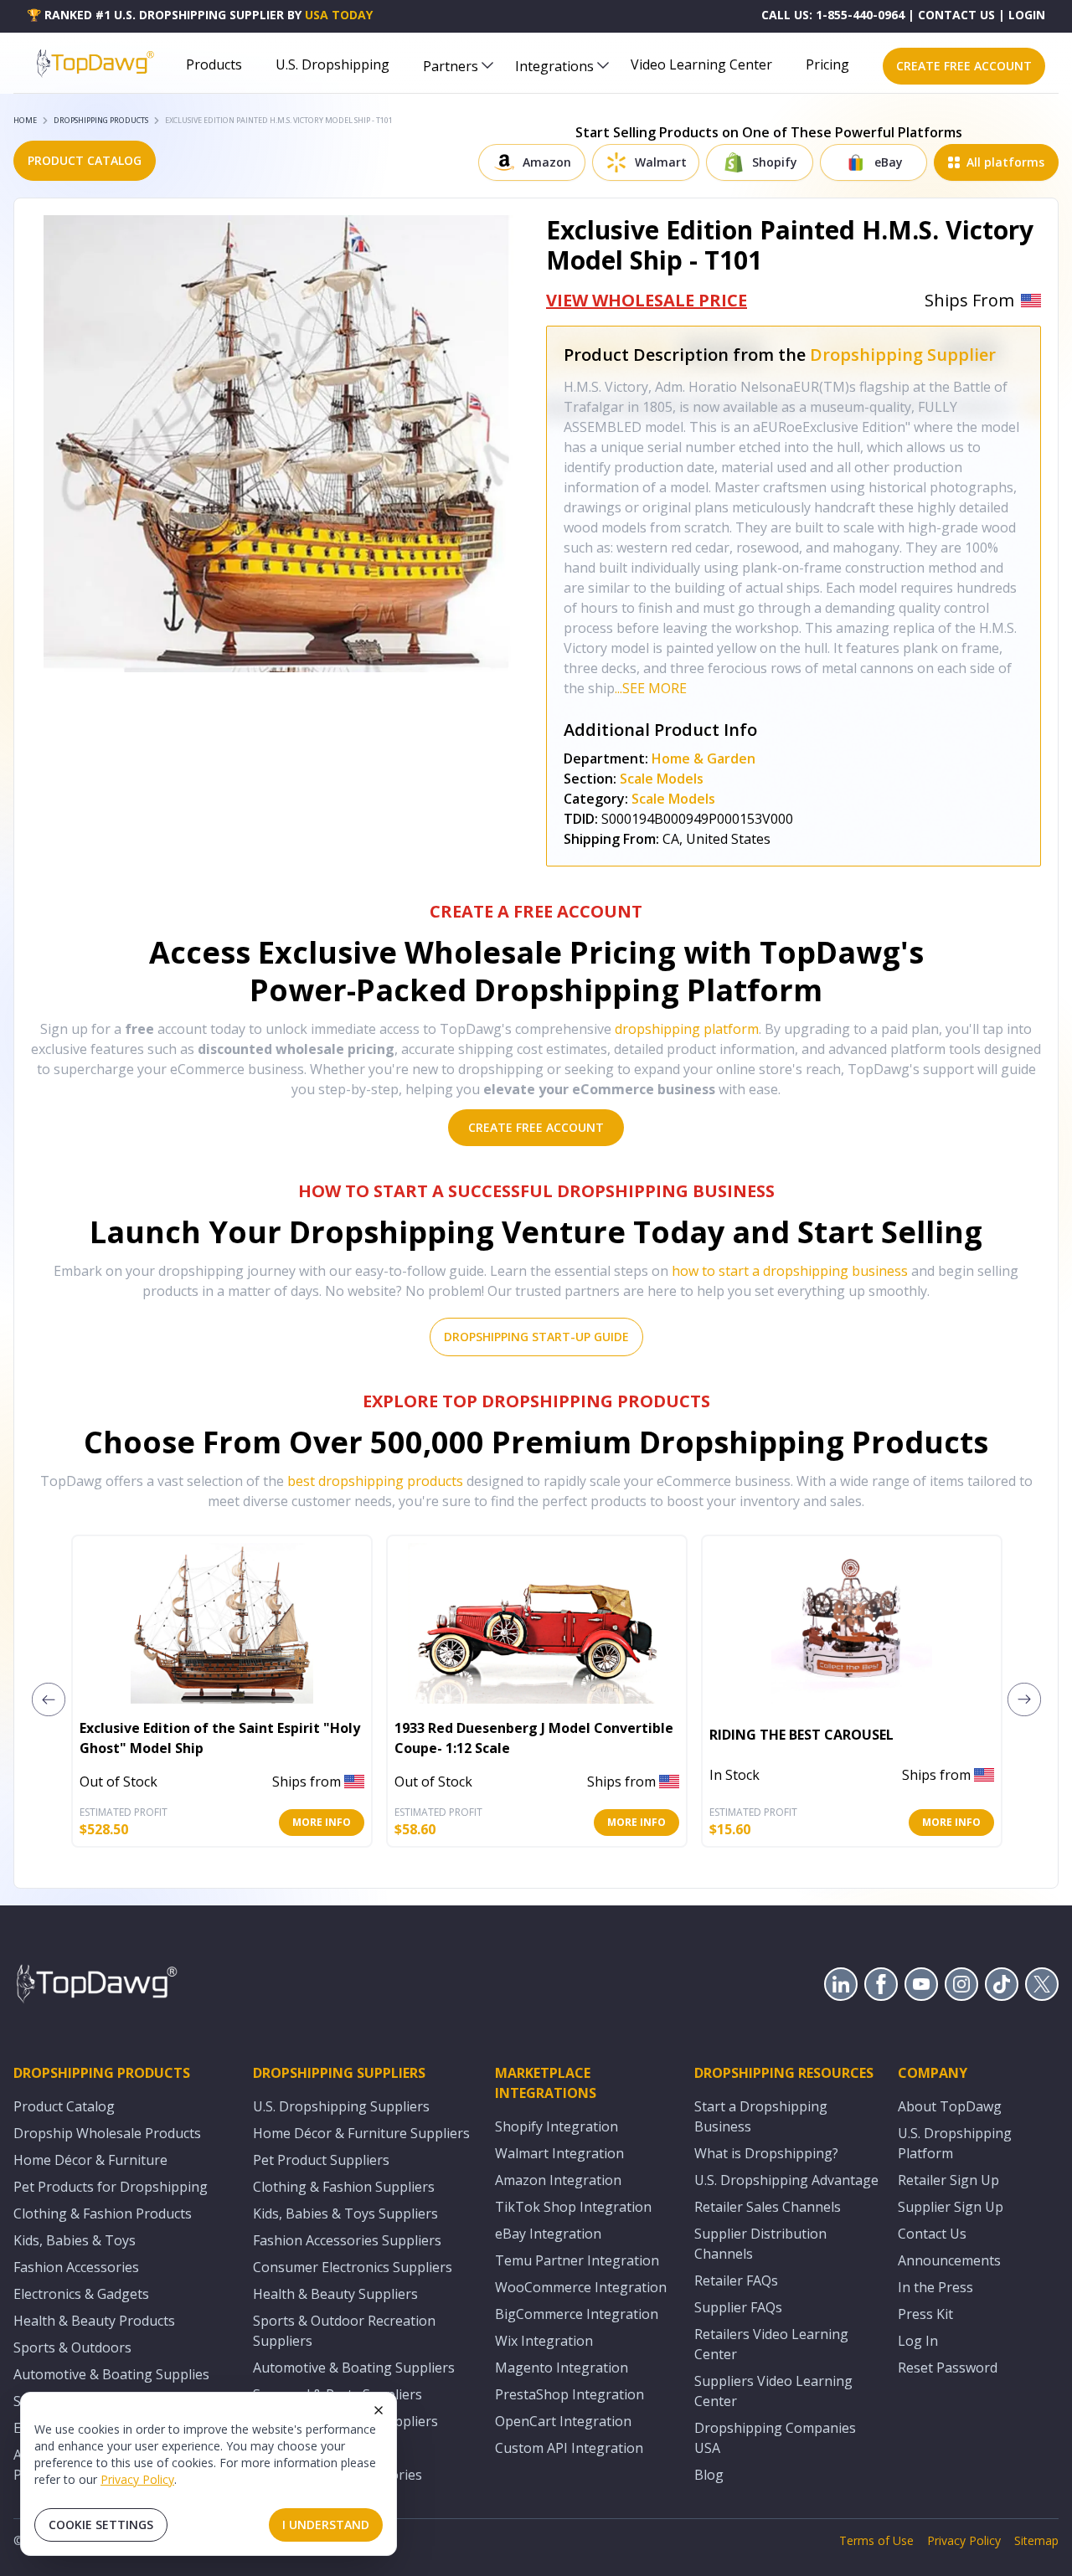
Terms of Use (876, 2540)
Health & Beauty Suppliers (335, 2294)
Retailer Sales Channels (768, 2207)
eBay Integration (548, 2234)
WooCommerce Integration (581, 2287)
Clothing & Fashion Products (103, 2214)
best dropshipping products (375, 1481)
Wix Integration (544, 2341)
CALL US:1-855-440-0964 (833, 15)
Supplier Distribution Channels (760, 2244)
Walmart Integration (559, 2153)
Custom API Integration (569, 2448)
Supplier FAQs (738, 2307)
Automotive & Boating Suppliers (354, 2368)
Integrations (554, 66)
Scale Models (662, 779)
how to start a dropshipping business (790, 1271)
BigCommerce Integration (577, 2314)
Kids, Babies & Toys (75, 2240)
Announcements (949, 2260)
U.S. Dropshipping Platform (955, 2143)
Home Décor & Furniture (90, 2160)
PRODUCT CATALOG (85, 160)
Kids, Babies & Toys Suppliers (345, 2214)
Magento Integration (562, 2368)
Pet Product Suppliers (321, 2160)
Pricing (827, 64)
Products (214, 64)
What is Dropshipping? (766, 2153)
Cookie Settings (101, 2525)
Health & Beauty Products (94, 2321)
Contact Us (932, 2234)
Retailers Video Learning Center (771, 2344)
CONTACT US (956, 15)
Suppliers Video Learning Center (773, 2391)
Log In (918, 2341)
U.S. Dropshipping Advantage (786, 2180)
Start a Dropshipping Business (761, 2116)
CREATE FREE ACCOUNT (964, 66)
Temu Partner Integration (577, 2260)
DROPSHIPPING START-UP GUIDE (536, 1337)
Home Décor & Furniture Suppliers (361, 2133)
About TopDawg (950, 2106)
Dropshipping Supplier (903, 355)
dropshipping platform (687, 1029)
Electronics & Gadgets (81, 2294)
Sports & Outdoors (72, 2347)
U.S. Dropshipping (332, 64)
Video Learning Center (701, 64)
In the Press (935, 2287)
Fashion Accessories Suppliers (347, 2240)
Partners (451, 66)
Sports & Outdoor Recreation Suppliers (344, 2331)
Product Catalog (64, 2106)
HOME (25, 120)
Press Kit (925, 2314)
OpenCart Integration (563, 2421)
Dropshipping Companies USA (775, 2438)
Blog (709, 2475)
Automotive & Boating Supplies (111, 2374)
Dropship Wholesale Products (107, 2133)
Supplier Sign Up (951, 2207)
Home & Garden (703, 758)
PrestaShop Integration (569, 2394)
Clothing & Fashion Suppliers (344, 2187)
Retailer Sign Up (948, 2180)
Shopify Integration (557, 2126)
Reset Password (948, 2368)
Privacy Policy (137, 2479)
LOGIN (1027, 15)
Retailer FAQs (736, 2280)
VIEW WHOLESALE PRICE (647, 300)
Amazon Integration (558, 2180)
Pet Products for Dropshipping (111, 2187)
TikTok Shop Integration (573, 2207)
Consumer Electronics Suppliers (353, 2267)
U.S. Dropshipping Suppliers (341, 2106)
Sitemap (1036, 2540)
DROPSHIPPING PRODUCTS (101, 120)
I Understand (326, 2525)
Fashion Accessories (76, 2267)
